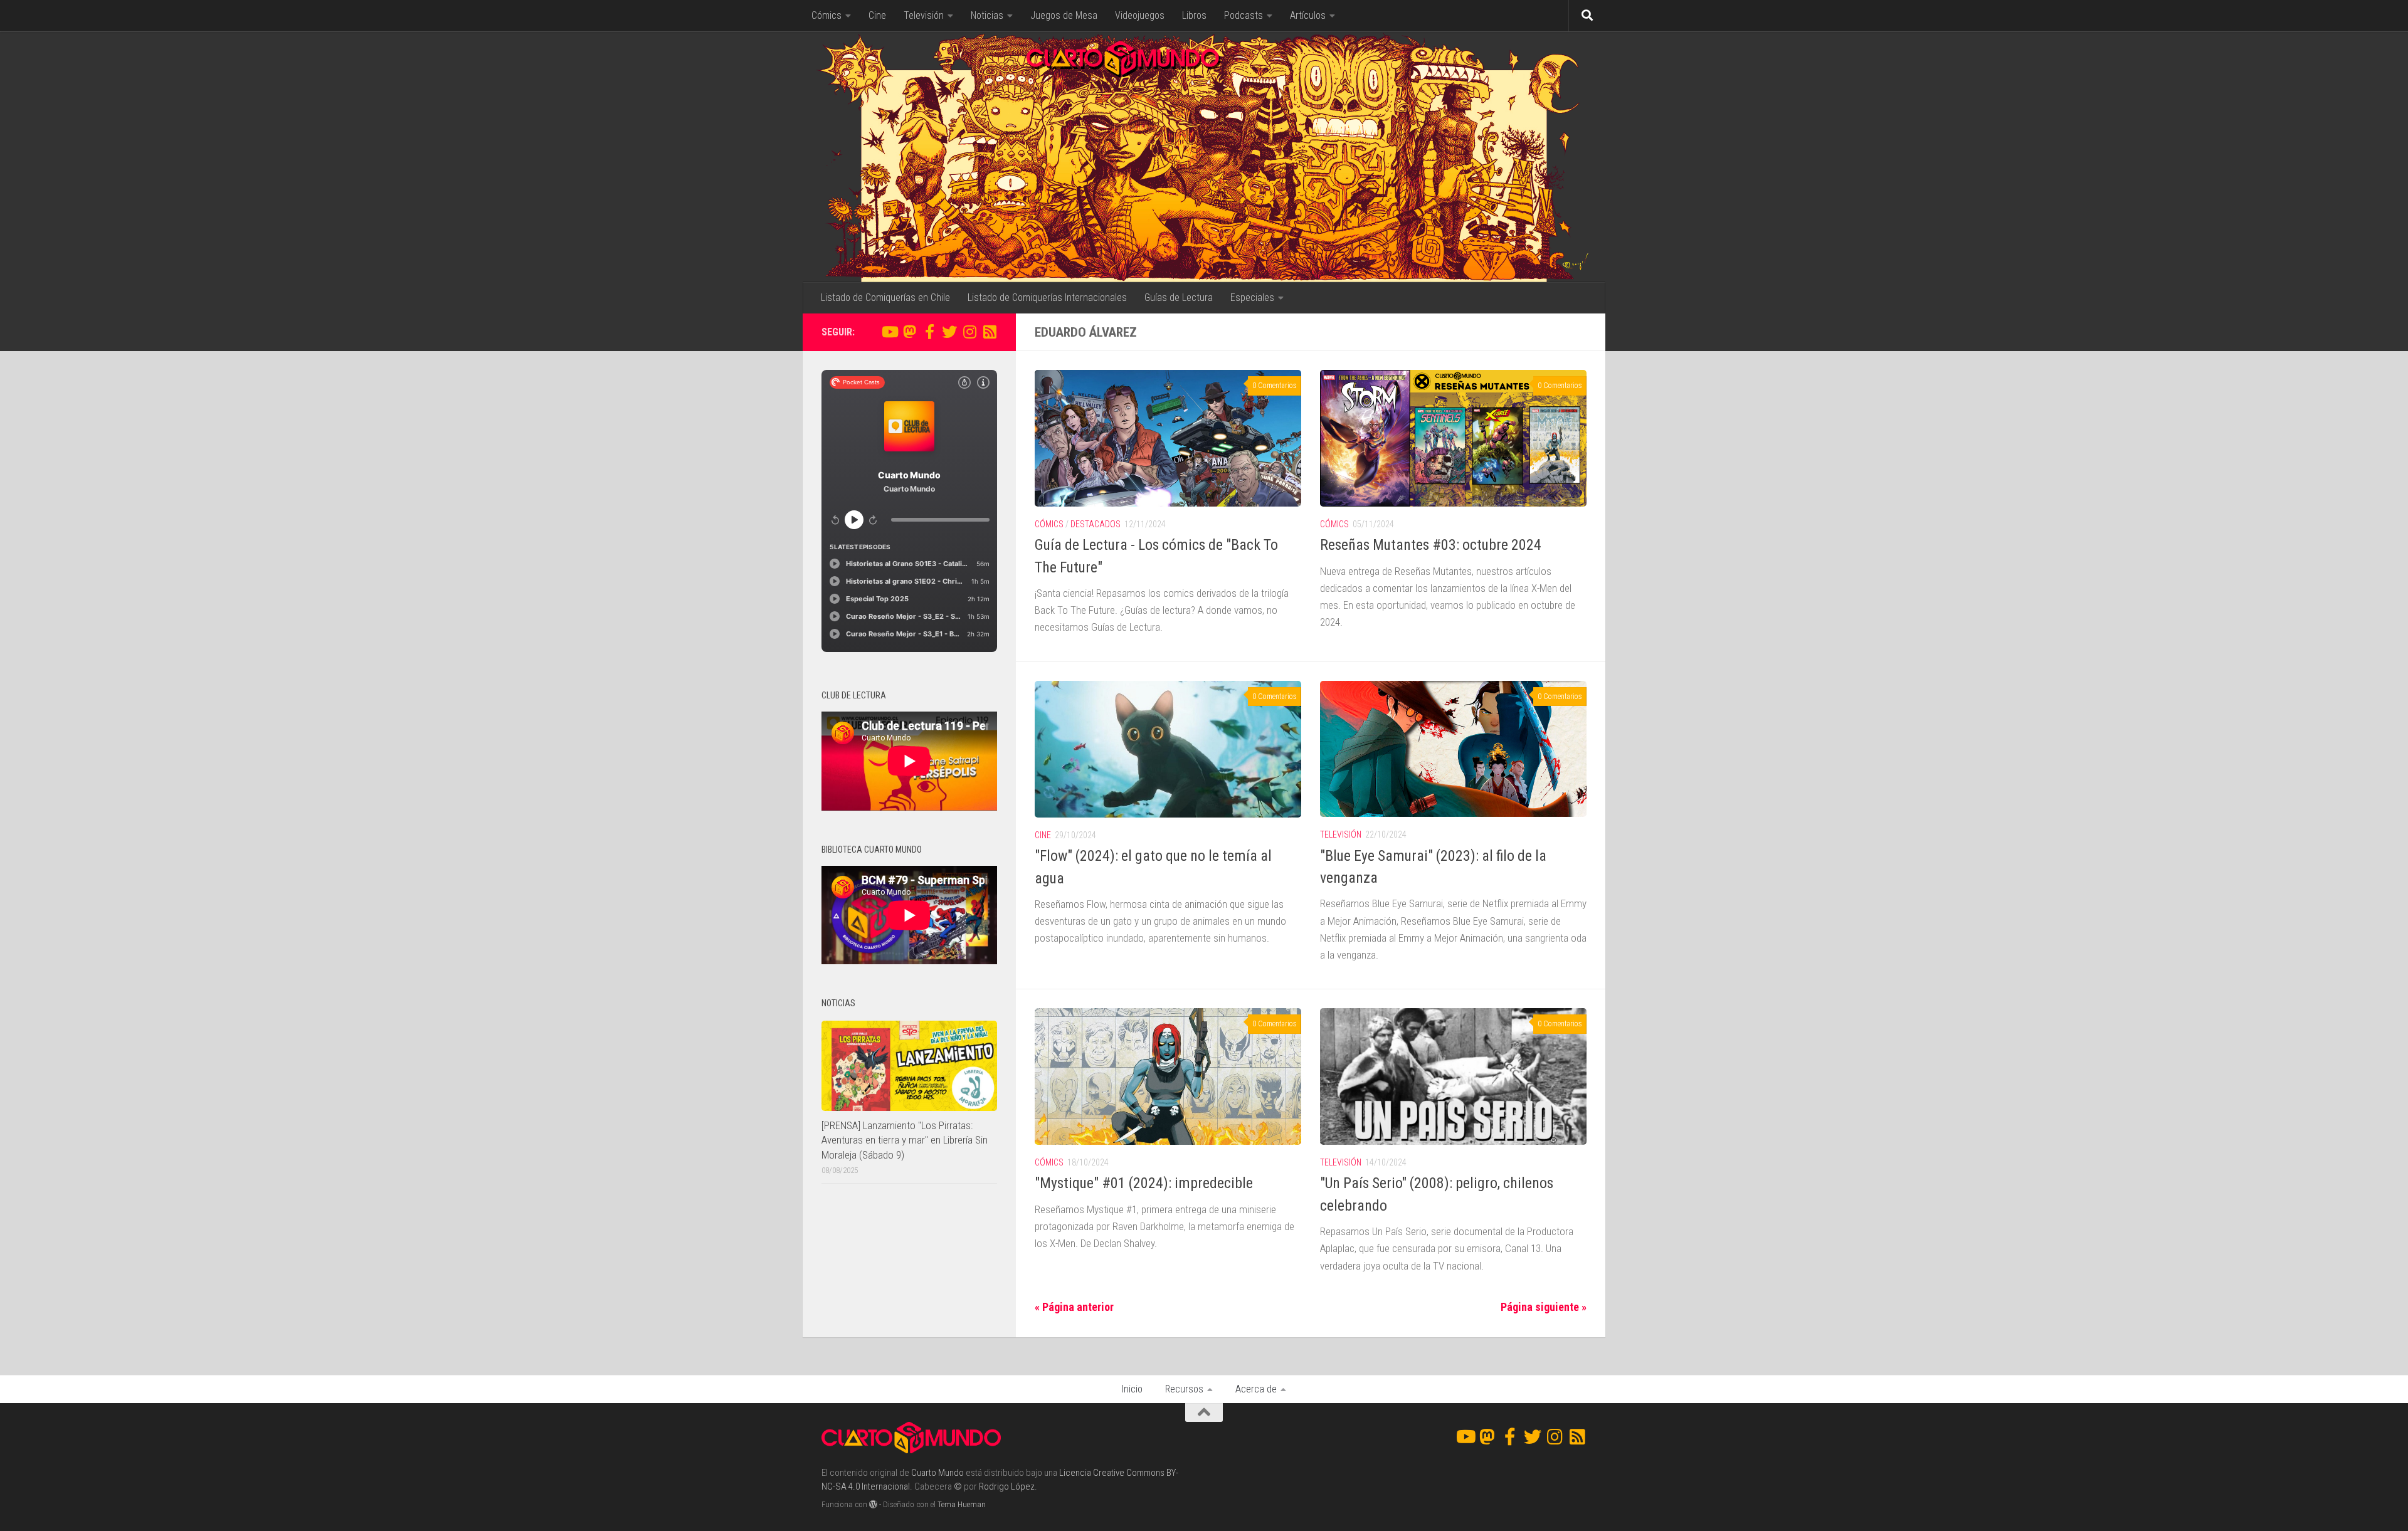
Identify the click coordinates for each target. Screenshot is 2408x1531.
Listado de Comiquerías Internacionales (1047, 297)
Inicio (1132, 1389)
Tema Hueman (962, 1504)
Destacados (1096, 524)
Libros (1194, 15)
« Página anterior (1074, 1307)
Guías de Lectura (1179, 297)
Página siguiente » (1544, 1307)
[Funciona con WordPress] (873, 1504)
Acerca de (1256, 1389)
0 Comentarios (1275, 386)
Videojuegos (1140, 15)
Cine (877, 15)
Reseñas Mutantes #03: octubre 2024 (1431, 545)
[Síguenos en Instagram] (969, 332)
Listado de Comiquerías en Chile (885, 297)
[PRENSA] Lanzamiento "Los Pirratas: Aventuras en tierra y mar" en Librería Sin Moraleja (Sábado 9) (905, 1140)
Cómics (826, 15)
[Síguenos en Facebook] (929, 332)
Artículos (1308, 15)
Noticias (987, 15)
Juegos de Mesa (1064, 15)
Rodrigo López (1007, 1486)
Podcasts (1244, 15)
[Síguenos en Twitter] (949, 332)
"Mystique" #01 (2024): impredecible (1144, 1183)
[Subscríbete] (990, 332)
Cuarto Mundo (937, 1473)
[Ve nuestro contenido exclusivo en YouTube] (889, 332)
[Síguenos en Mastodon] (909, 332)
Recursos (1184, 1389)
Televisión (924, 15)
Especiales (1252, 297)
